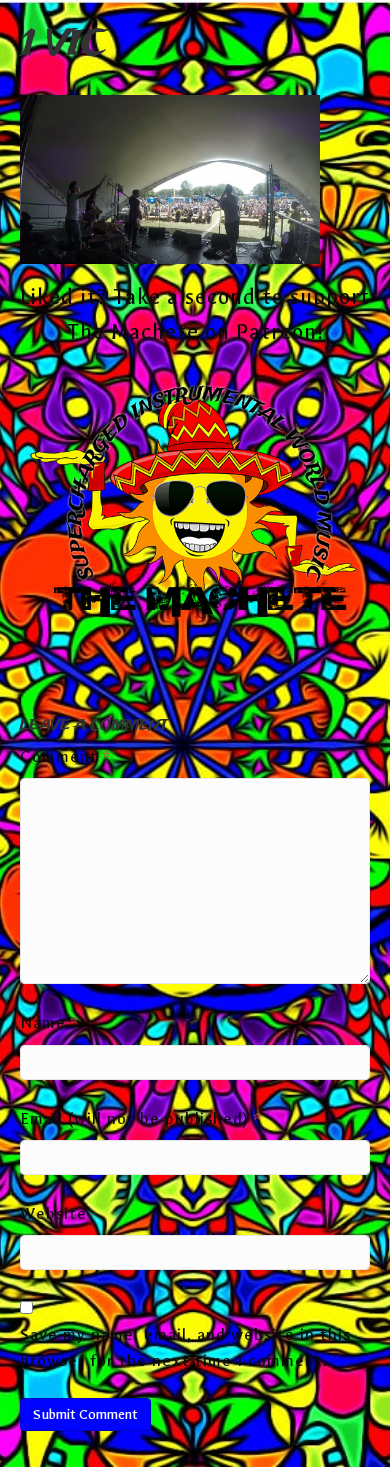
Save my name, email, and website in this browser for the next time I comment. (185, 1347)
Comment (65, 756)
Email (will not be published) (141, 1118)
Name (49, 1022)
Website (53, 1213)
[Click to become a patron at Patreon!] (195, 504)
